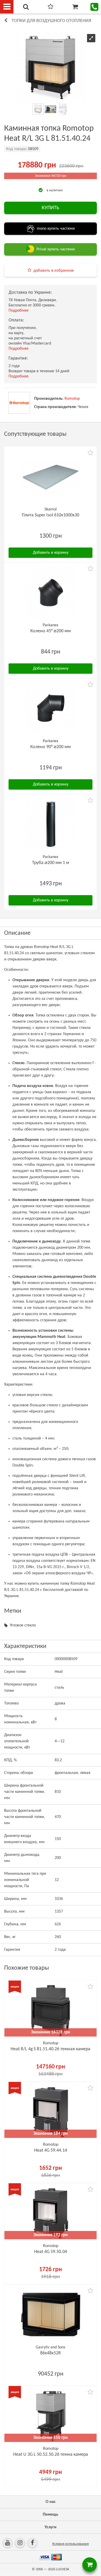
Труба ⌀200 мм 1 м (51, 863)
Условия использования (70, 2544)
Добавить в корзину (51, 553)
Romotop (72, 399)
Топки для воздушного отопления (51, 21)
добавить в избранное (54, 271)
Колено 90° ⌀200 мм (51, 747)
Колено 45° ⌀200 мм (51, 631)
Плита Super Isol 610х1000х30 (51, 515)
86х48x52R (51, 2353)
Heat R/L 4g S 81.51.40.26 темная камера (51, 2049)
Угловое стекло (23, 1625)
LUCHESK (63, 2569)
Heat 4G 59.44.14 (51, 2150)
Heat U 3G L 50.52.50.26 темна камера (51, 2455)
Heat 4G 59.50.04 (51, 2252)
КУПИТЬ (51, 208)
